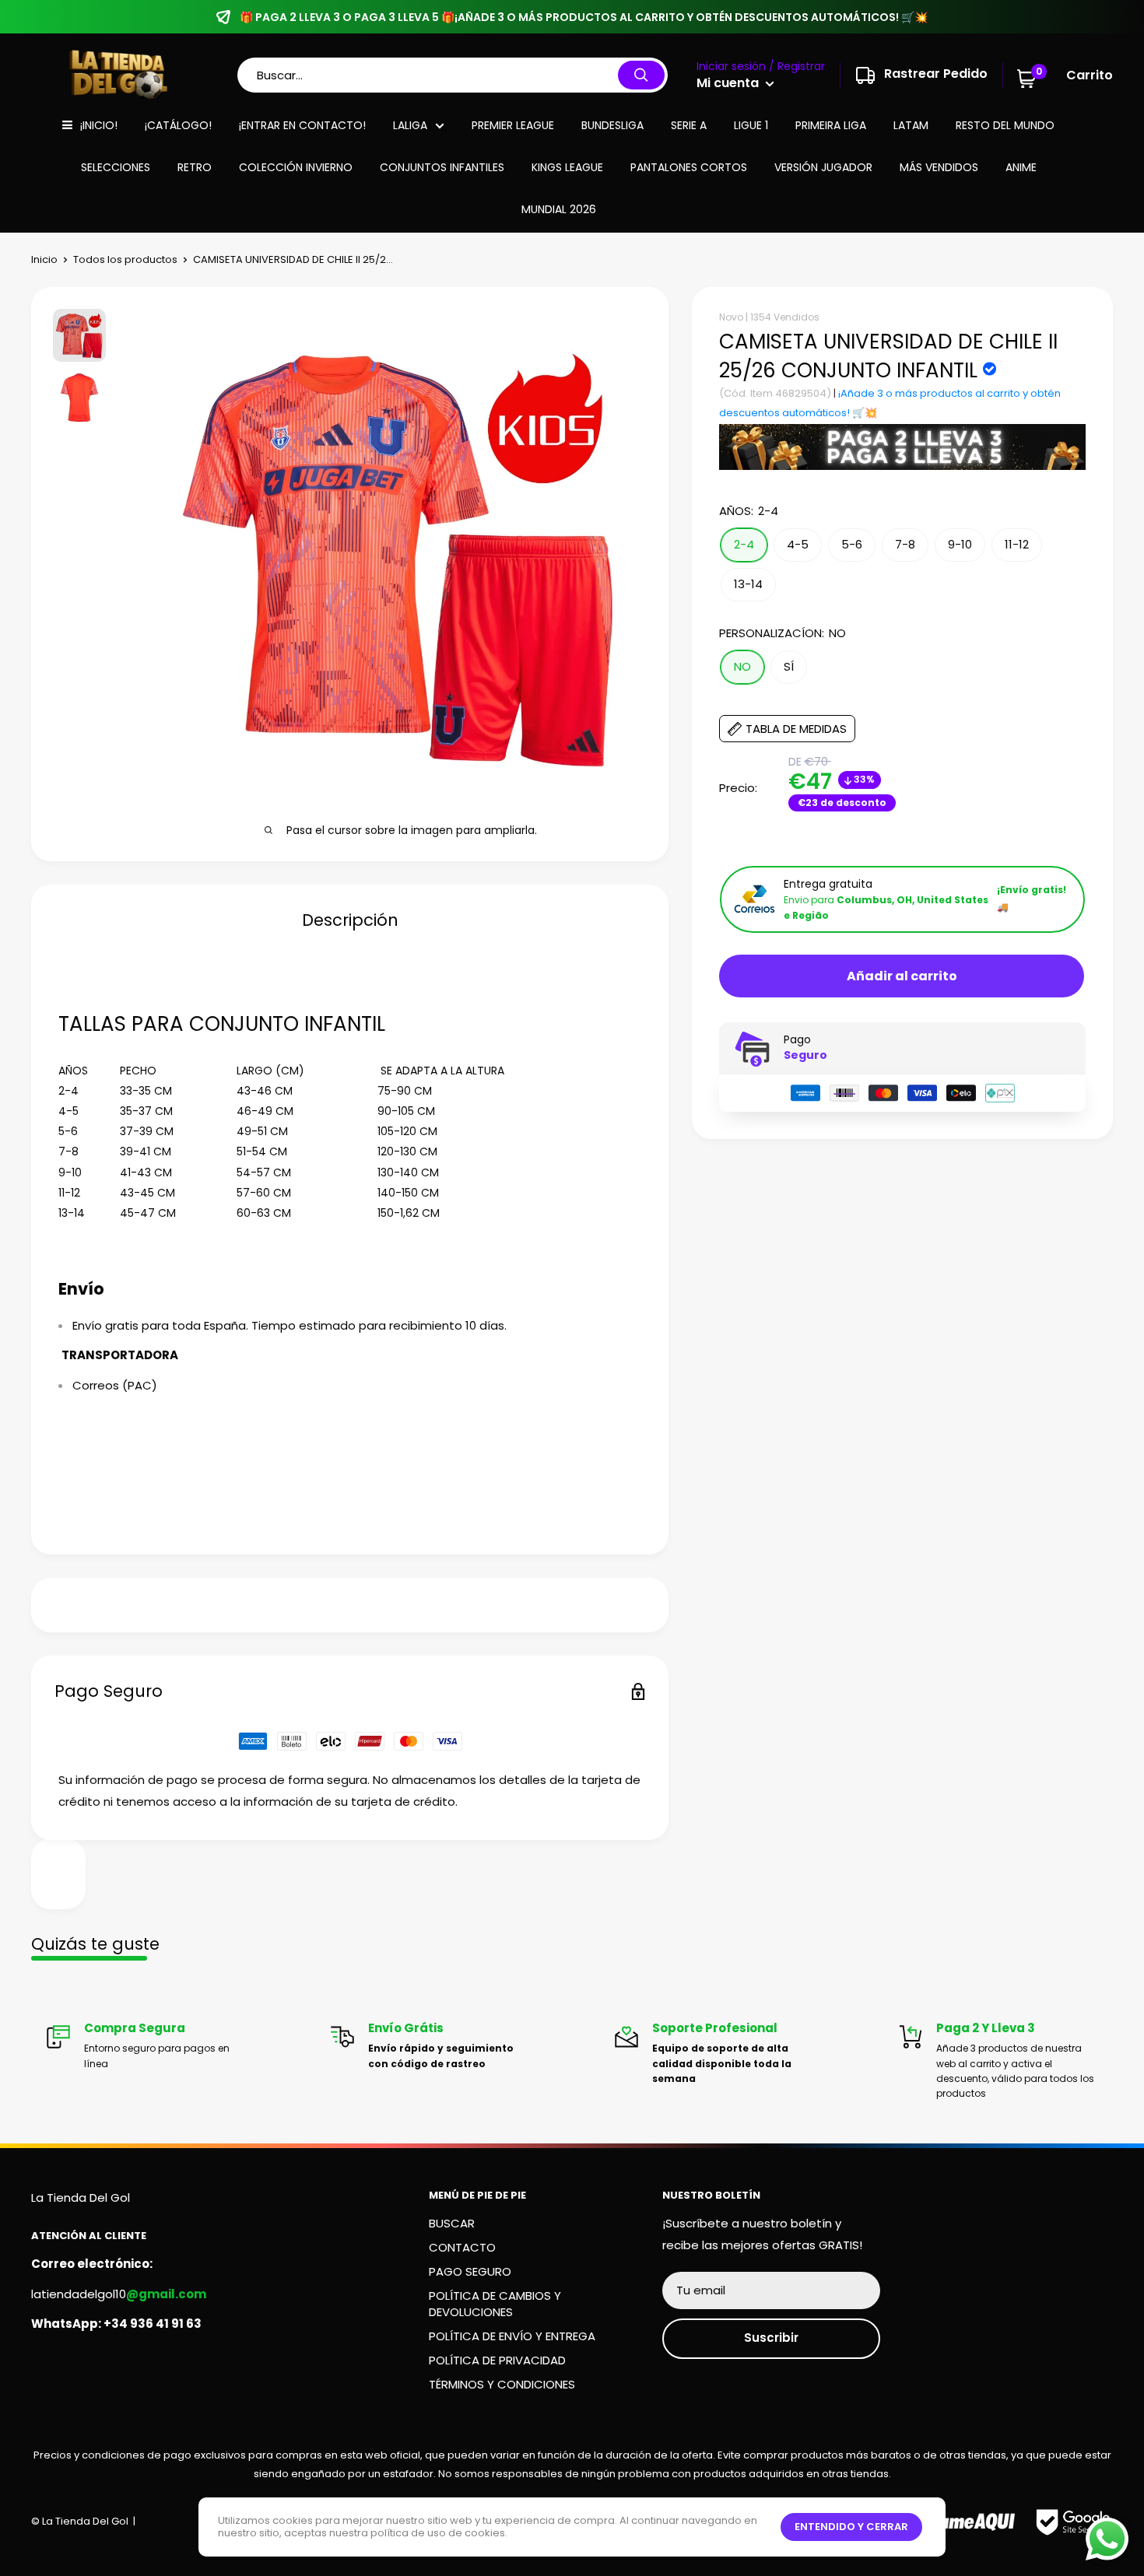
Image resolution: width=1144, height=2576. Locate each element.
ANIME (1021, 167)
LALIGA (410, 125)
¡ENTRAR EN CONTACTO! (302, 125)
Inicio (44, 259)
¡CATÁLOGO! (178, 125)
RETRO (195, 167)
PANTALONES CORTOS (689, 167)
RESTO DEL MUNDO (1005, 125)
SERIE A (689, 125)
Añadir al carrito (902, 976)
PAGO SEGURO (470, 2271)
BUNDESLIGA (612, 125)
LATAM (911, 125)
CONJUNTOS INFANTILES (442, 167)
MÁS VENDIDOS (939, 167)
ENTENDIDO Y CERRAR (851, 2527)
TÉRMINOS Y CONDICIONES (502, 2384)
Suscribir (771, 2338)
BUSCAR (452, 2223)
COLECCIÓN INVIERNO (296, 167)
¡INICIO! (99, 125)
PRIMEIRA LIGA (831, 125)
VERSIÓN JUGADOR (823, 167)
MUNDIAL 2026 (559, 209)
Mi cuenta (729, 83)
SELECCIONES (116, 167)
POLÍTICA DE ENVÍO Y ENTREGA (512, 2336)
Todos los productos (125, 259)
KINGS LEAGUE (567, 167)
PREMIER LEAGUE (513, 125)
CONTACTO (462, 2247)
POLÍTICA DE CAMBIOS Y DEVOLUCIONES (495, 2304)
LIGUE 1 (751, 125)
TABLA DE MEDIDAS (796, 729)
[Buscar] (641, 75)
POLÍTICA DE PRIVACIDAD (497, 2360)
